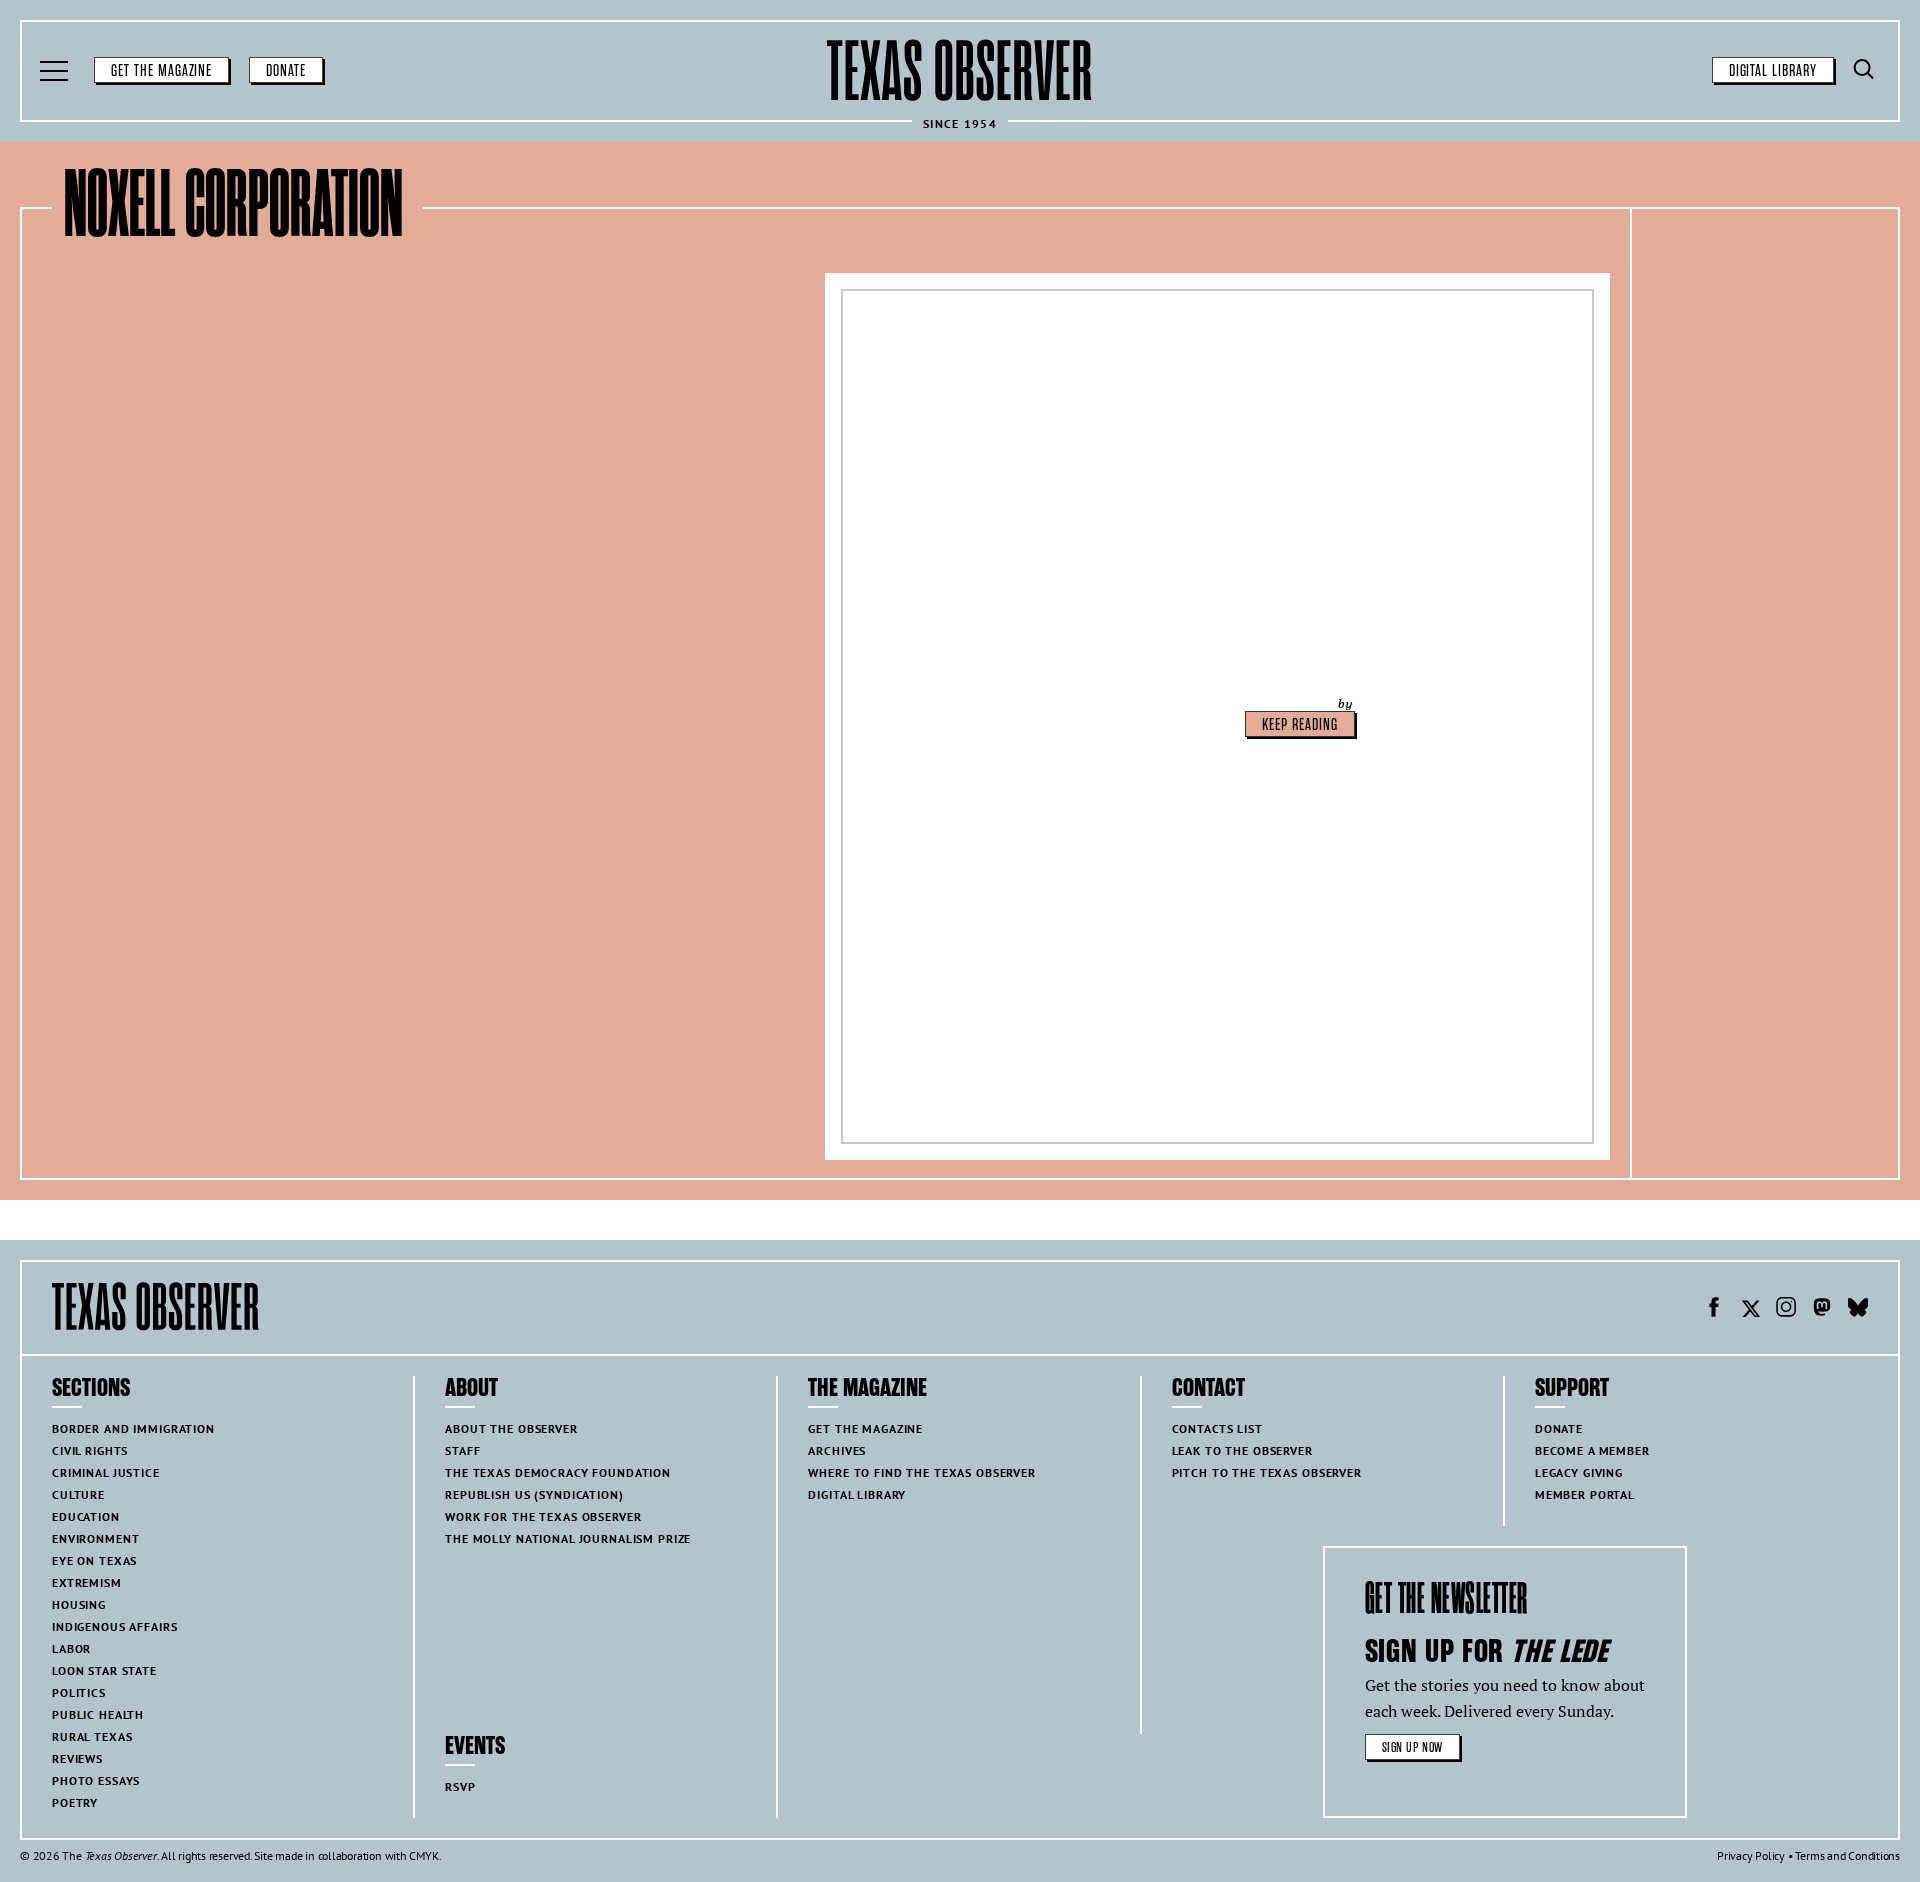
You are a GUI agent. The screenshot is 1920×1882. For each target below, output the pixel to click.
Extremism (87, 1582)
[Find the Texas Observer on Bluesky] (1858, 1310)
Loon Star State (104, 1670)
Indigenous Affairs (114, 1626)
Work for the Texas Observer (543, 1516)
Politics (79, 1692)
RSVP (460, 1786)
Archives (837, 1450)
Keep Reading (1300, 725)
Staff (462, 1450)
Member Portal (1585, 1494)
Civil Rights (90, 1450)
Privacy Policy (1751, 1855)
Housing (79, 1604)
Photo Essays (96, 1780)
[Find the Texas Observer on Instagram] (1786, 1310)
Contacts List (1217, 1428)
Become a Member (1592, 1450)
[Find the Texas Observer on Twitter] (1750, 1310)
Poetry (75, 1802)
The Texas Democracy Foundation (558, 1472)
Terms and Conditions (1847, 1855)
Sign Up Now (1412, 1747)
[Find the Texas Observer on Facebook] (1714, 1310)
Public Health (98, 1714)
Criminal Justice (106, 1472)
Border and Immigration (133, 1428)
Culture (78, 1494)
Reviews (77, 1758)
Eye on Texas (94, 1560)
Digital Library (1773, 71)
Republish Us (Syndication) (534, 1494)
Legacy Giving (1579, 1472)
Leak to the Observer (1242, 1450)
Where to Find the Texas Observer (922, 1472)
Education (86, 1516)
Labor (71, 1648)
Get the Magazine (161, 71)
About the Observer (511, 1428)
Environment (95, 1538)
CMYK (423, 1855)
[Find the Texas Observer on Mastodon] (1822, 1310)
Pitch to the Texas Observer (1267, 1472)
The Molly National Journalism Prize (568, 1538)
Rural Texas (92, 1736)
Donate (286, 71)
